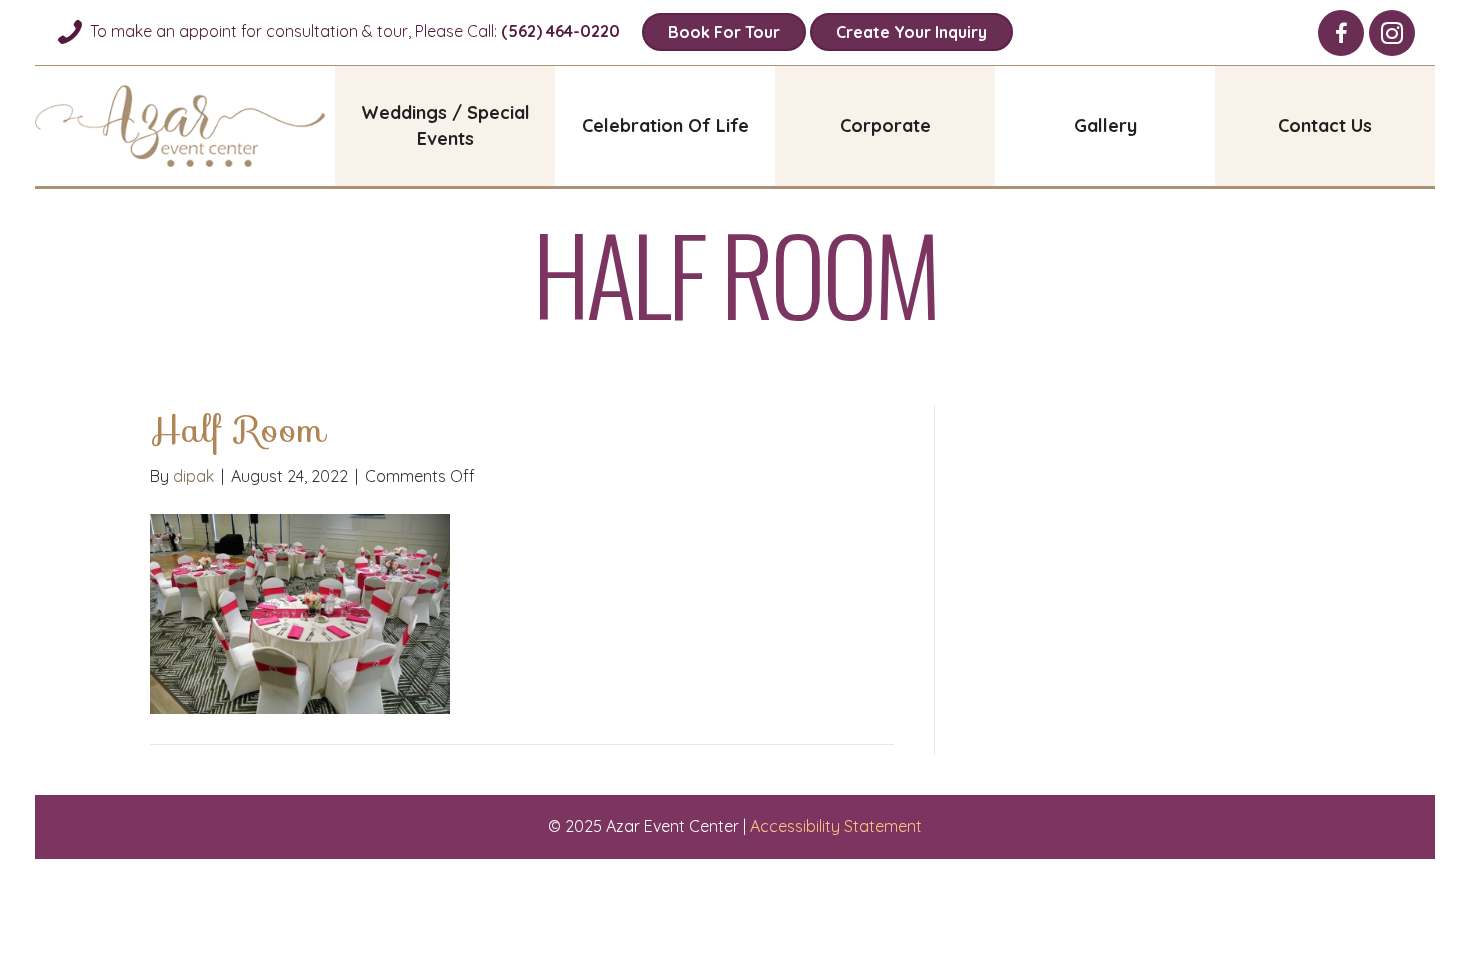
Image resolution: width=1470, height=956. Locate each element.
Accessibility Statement (836, 826)
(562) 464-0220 (560, 31)
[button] (1341, 33)
